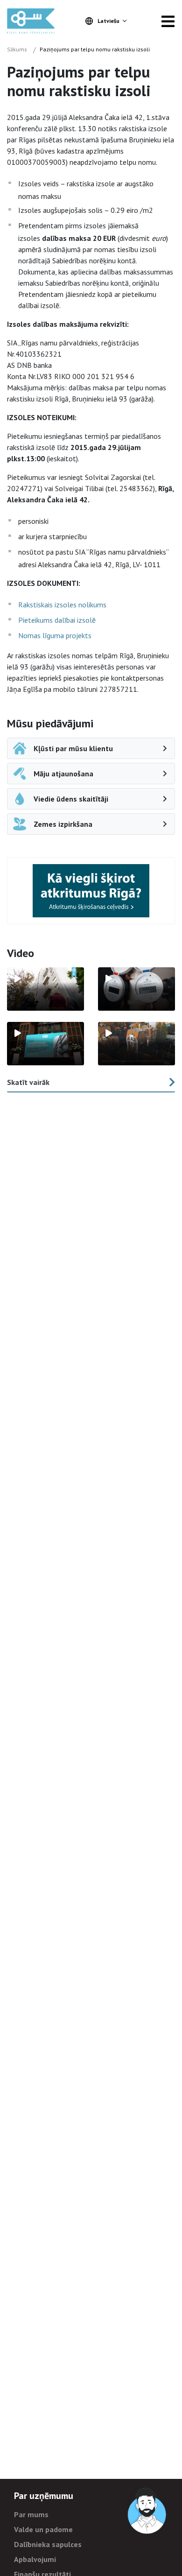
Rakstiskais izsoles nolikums (62, 605)
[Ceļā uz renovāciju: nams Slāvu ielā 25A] (45, 989)
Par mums (31, 2514)
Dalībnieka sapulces (48, 2544)
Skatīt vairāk (28, 1082)
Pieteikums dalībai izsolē (57, 620)
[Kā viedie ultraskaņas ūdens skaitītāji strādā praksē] (136, 989)
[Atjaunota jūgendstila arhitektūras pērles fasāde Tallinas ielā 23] (136, 1044)
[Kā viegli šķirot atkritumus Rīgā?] (91, 890)
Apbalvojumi (35, 2559)
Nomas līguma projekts (55, 635)
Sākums (17, 49)
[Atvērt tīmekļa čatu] (147, 2511)
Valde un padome (43, 2529)
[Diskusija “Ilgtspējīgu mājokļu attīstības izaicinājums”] (45, 1044)
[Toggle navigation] (168, 21)
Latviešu (108, 21)
